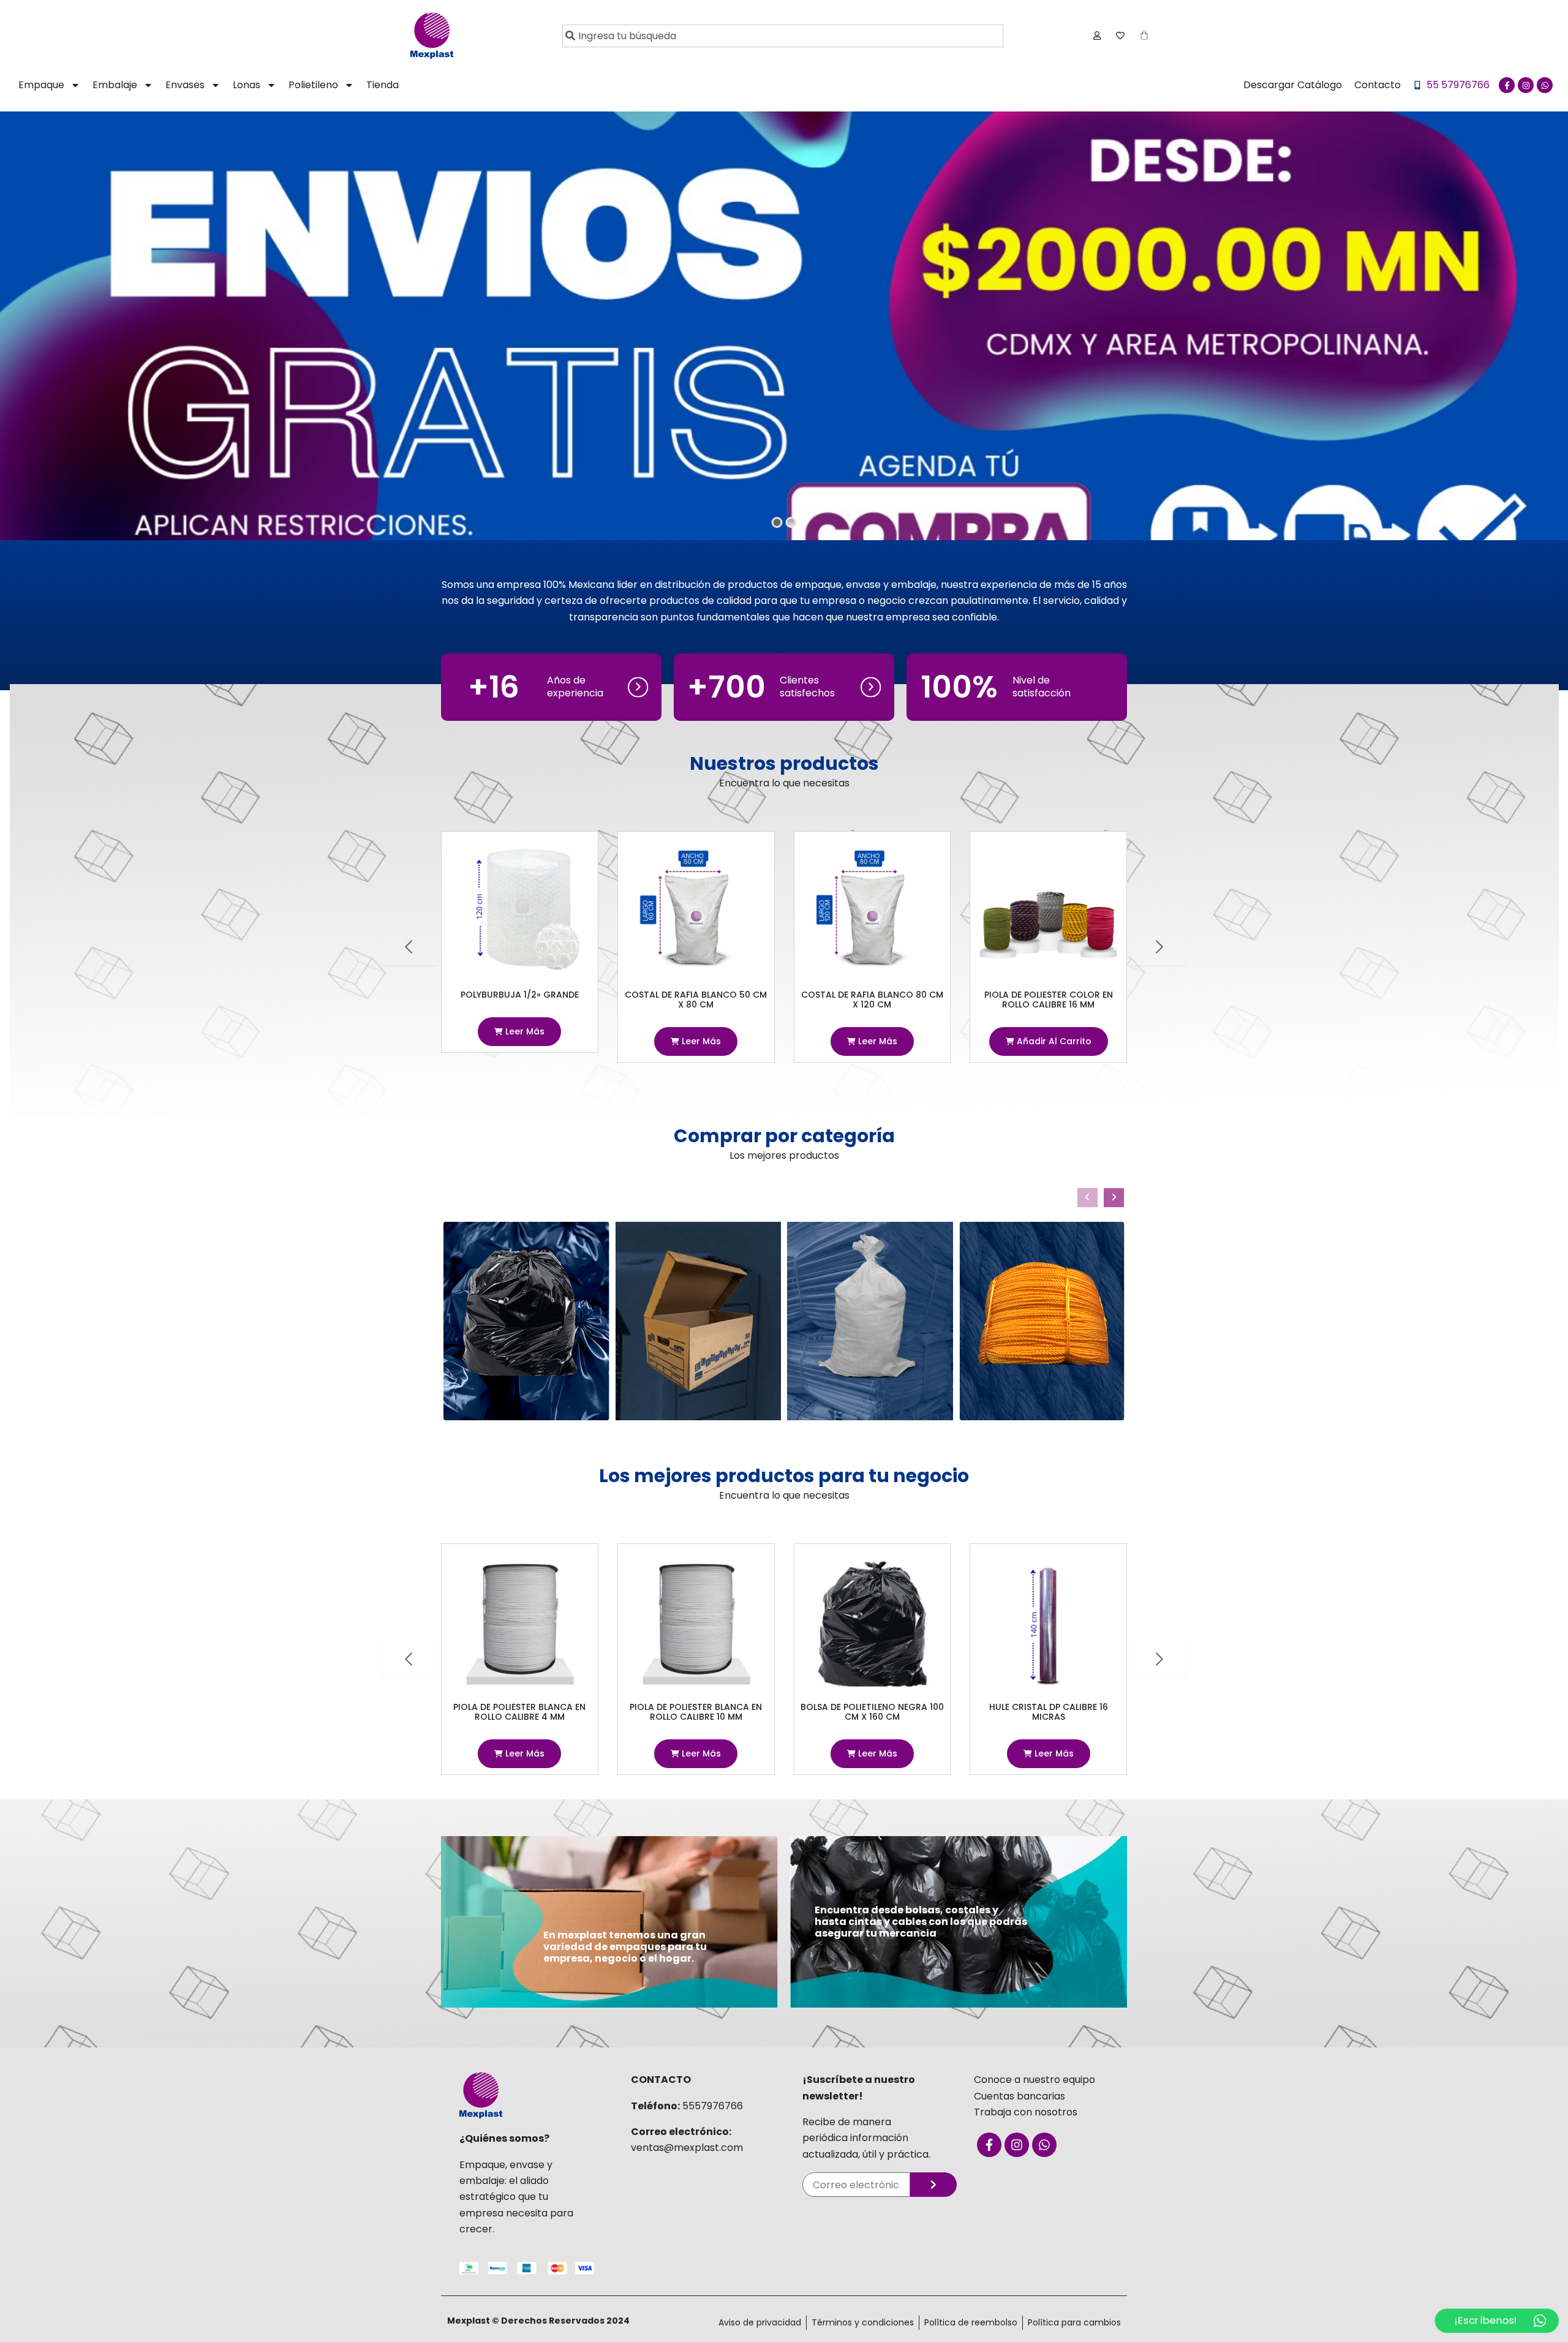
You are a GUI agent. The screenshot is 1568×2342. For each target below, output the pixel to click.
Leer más (524, 1041)
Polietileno (313, 85)
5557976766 (713, 2106)
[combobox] (783, 36)
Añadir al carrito (876, 1041)
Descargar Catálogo (1293, 85)
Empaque (41, 85)
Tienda (383, 85)
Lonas (247, 85)
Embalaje (115, 85)
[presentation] (1087, 1198)
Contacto (1378, 85)
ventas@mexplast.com (687, 2148)
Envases (185, 85)
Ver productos (442, 415)
